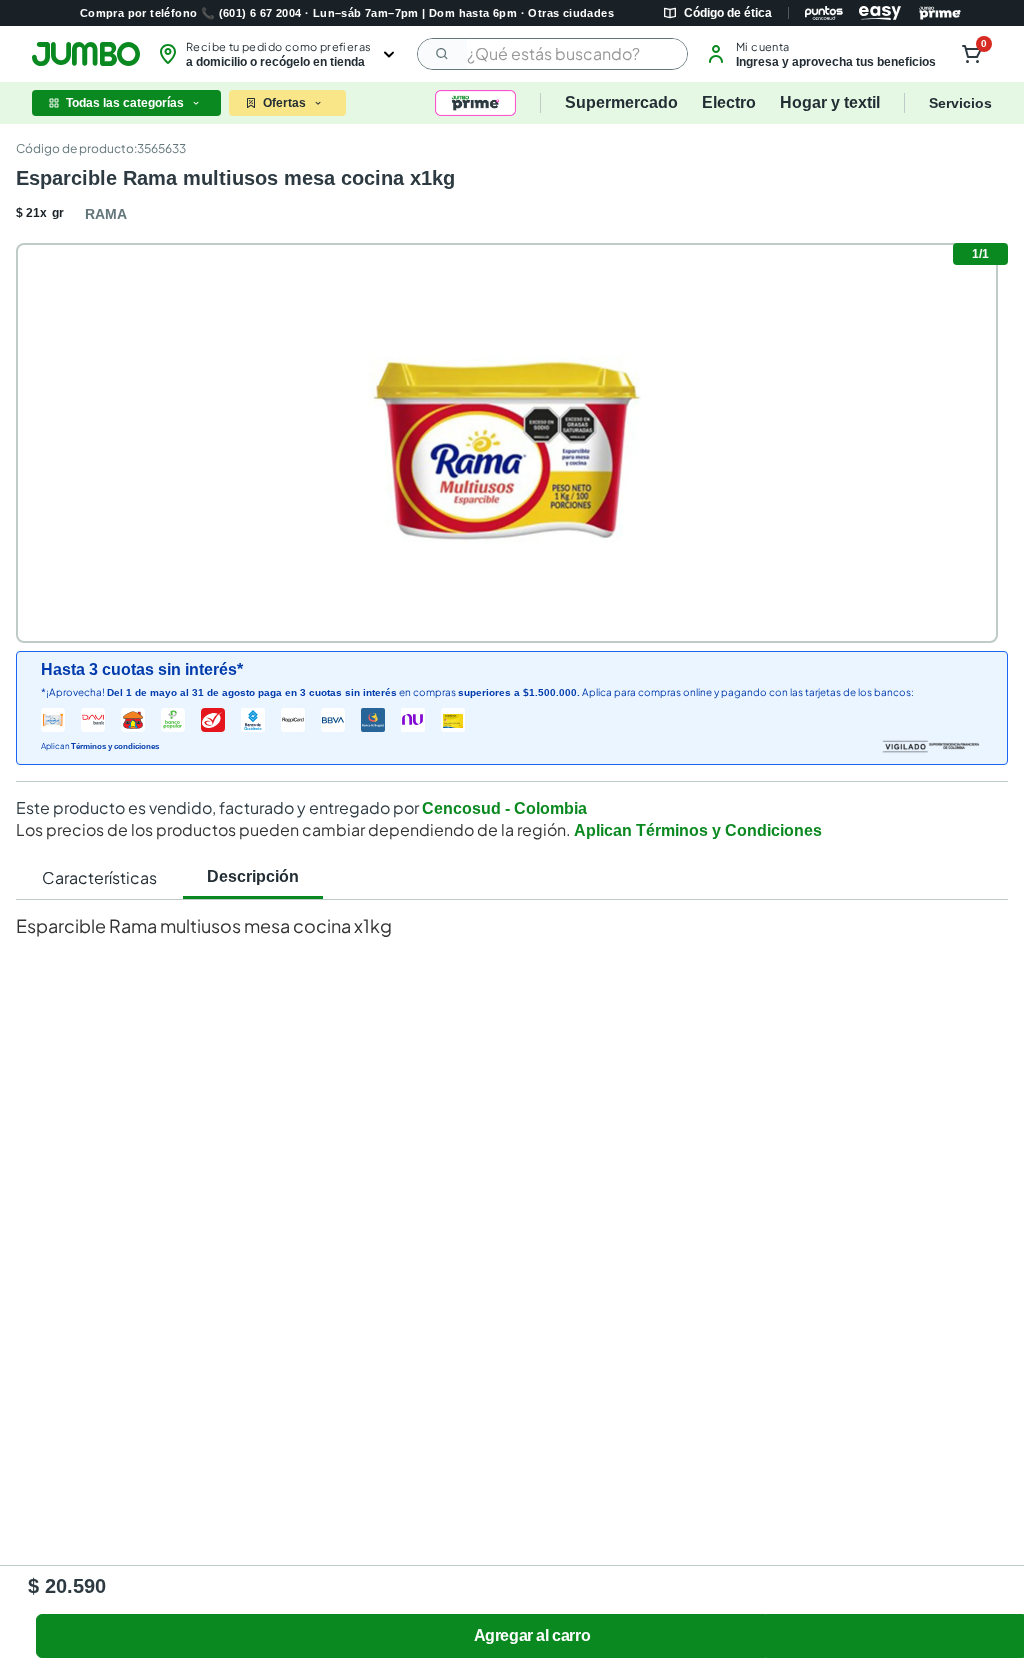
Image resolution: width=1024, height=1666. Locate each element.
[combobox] (552, 54)
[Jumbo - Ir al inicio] (86, 54)
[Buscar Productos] (443, 54)
